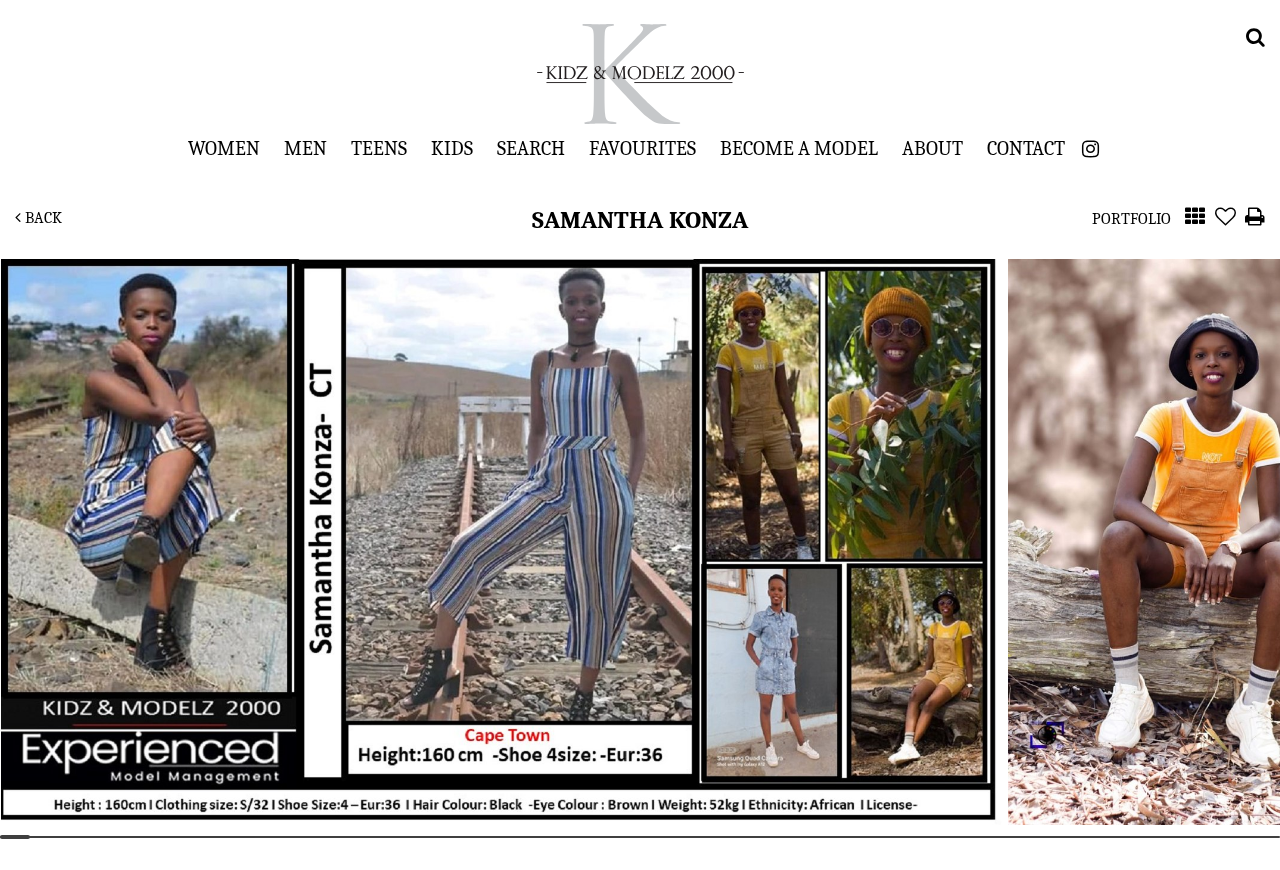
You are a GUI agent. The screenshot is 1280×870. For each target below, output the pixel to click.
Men (305, 148)
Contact (1026, 148)
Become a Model (799, 148)
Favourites (642, 148)
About (932, 148)
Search (531, 148)
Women (224, 148)
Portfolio (1131, 219)
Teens (379, 148)
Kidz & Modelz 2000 (640, 74)
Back (41, 218)
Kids (452, 148)
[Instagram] (1090, 149)
